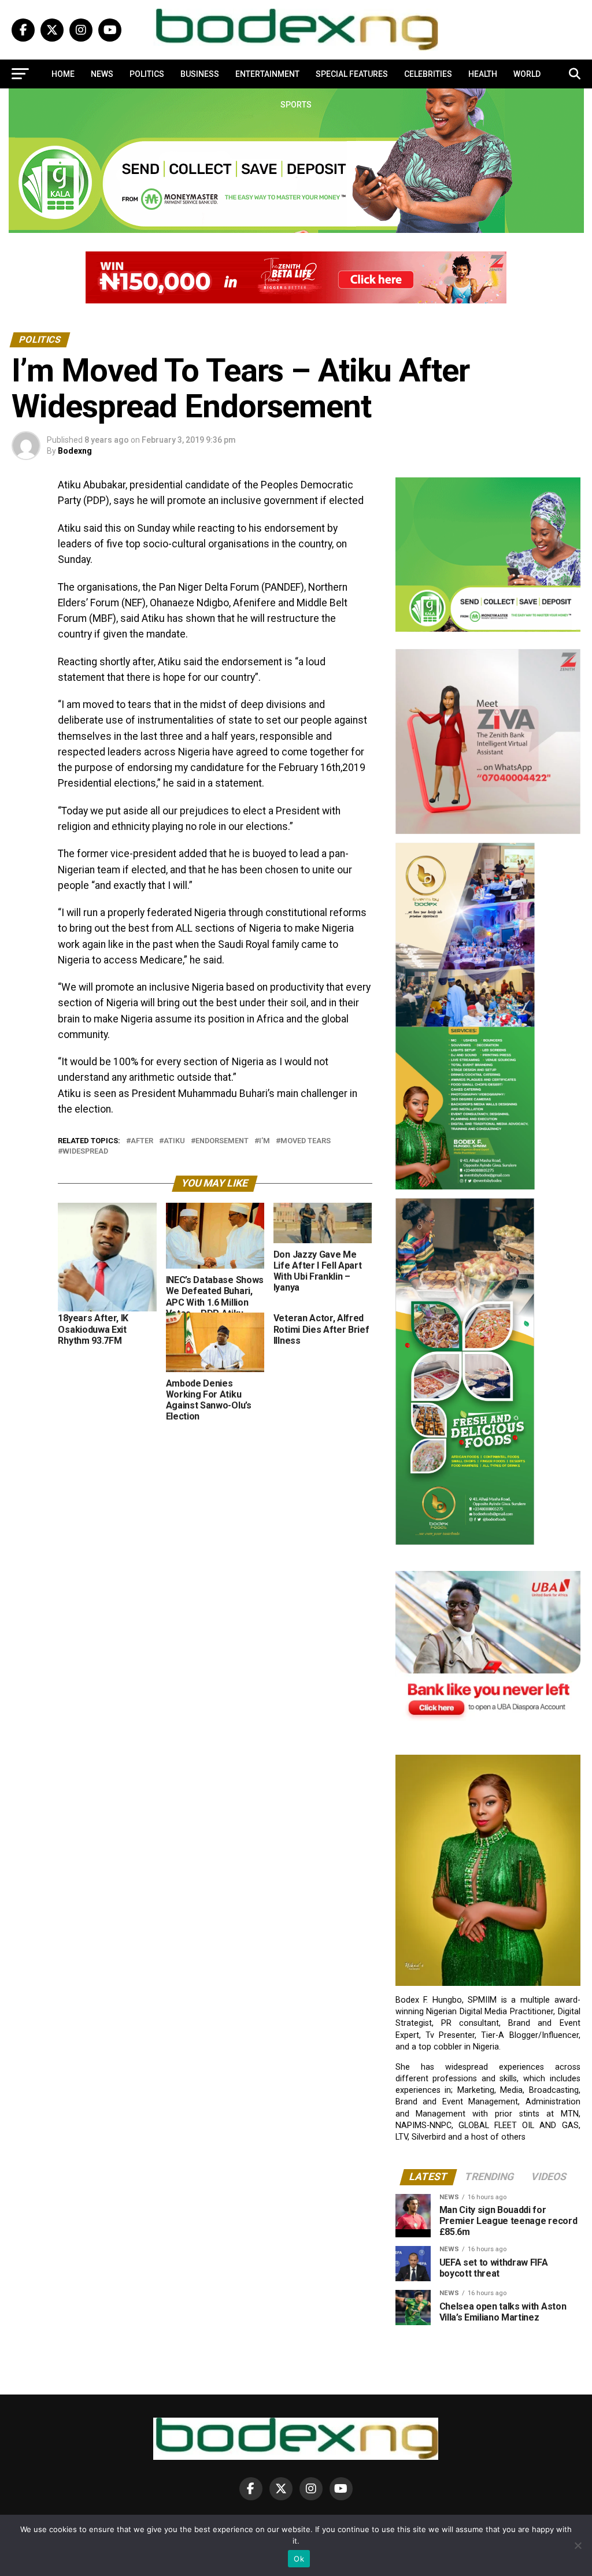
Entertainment (267, 74)
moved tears (306, 1141)
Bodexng (75, 451)
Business (200, 74)
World (527, 74)
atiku (174, 1141)
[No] (578, 2545)
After (142, 1141)
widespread (85, 1152)
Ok (299, 2559)
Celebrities (428, 74)
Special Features (352, 74)
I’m (264, 1141)
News (102, 74)
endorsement (222, 1141)
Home (63, 74)
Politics (147, 74)
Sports (296, 105)
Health (483, 74)
